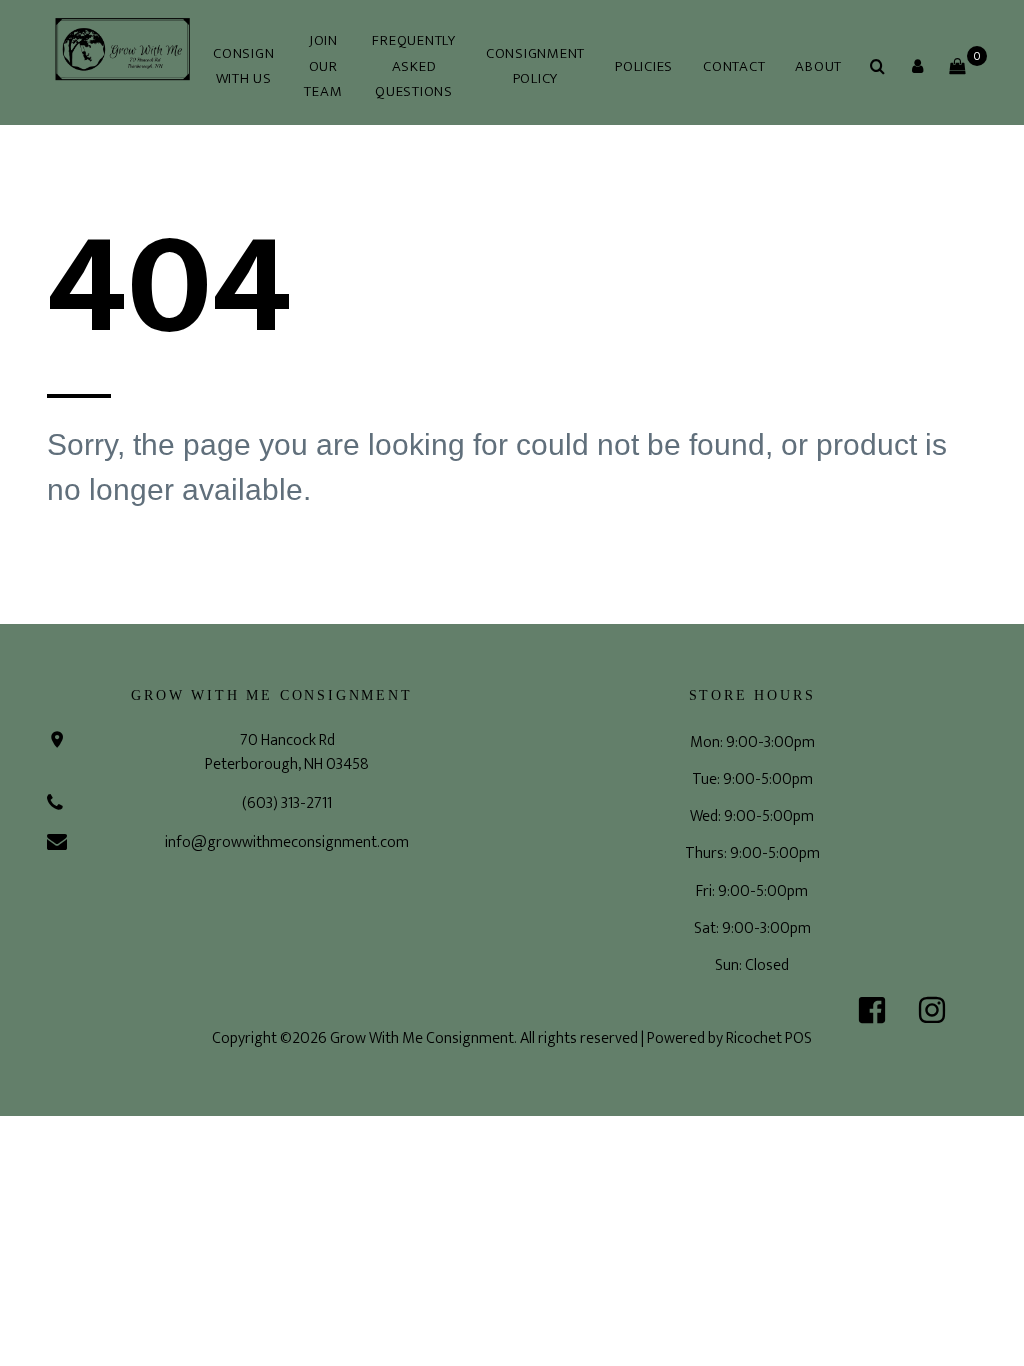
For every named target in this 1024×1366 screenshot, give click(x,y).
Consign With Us (243, 66)
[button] (917, 66)
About (818, 66)
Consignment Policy (535, 66)
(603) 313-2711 (287, 803)
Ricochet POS (769, 1038)
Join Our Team (323, 66)
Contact (734, 66)
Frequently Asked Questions (414, 66)
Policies (644, 66)
